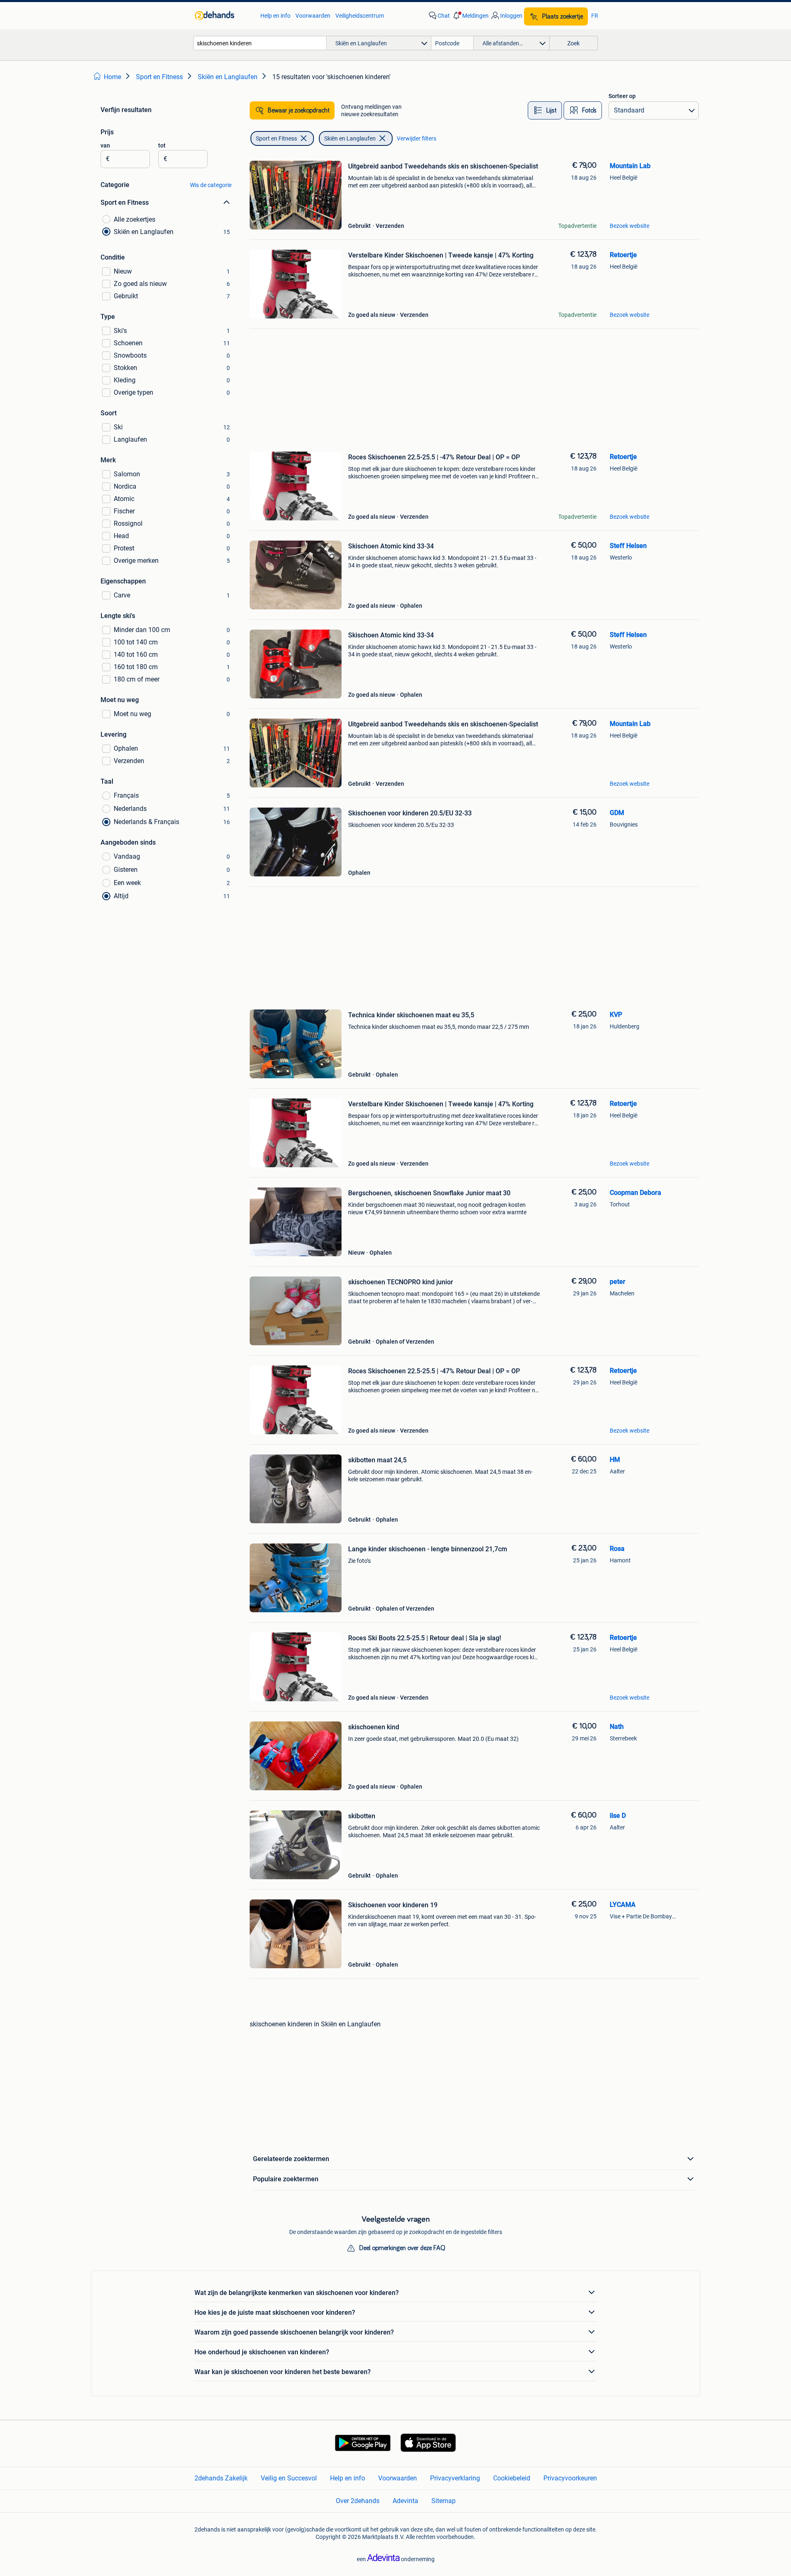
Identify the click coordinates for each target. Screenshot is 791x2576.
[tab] (545, 110)
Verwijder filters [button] (417, 138)
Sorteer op (622, 96)
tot (162, 145)
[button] (470, 16)
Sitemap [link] (443, 2501)
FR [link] (595, 16)
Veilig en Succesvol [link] (289, 2478)
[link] (223, 16)
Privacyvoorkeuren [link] (570, 2478)
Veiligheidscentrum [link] (360, 16)
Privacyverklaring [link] (455, 2478)
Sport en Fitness (276, 138)
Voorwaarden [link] (313, 16)
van (105, 145)
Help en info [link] (275, 16)
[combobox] (260, 43)
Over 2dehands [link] (358, 2501)
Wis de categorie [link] (211, 185)
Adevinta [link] (405, 2501)
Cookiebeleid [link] (512, 2478)
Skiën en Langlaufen (350, 138)
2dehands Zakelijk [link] (221, 2478)
